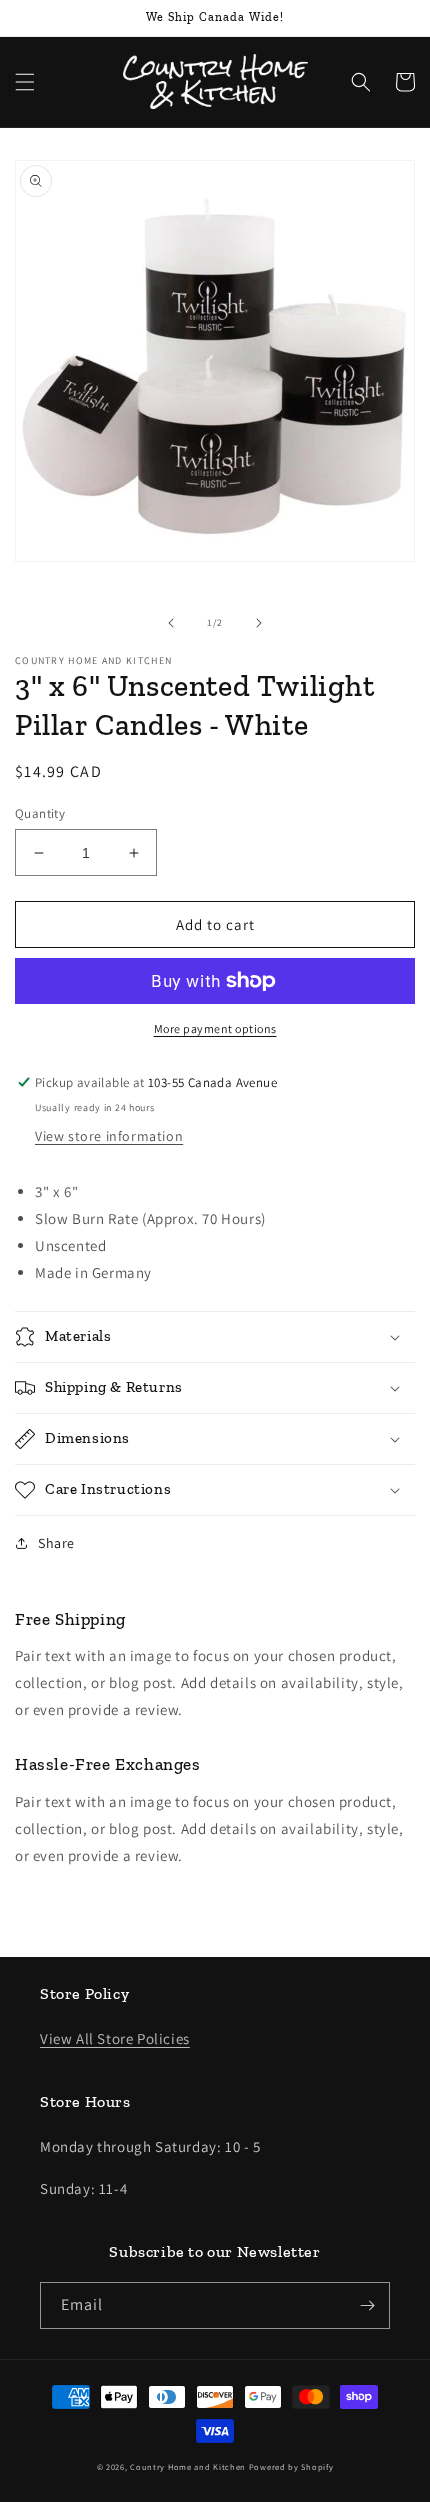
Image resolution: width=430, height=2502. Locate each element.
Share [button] (56, 1543)
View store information (109, 1136)
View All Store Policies (115, 2038)
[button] (25, 82)
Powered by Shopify (291, 2466)
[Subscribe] (367, 2305)
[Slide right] (259, 623)
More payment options (215, 1028)
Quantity (40, 813)
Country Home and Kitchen (188, 2466)
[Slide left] (171, 623)
